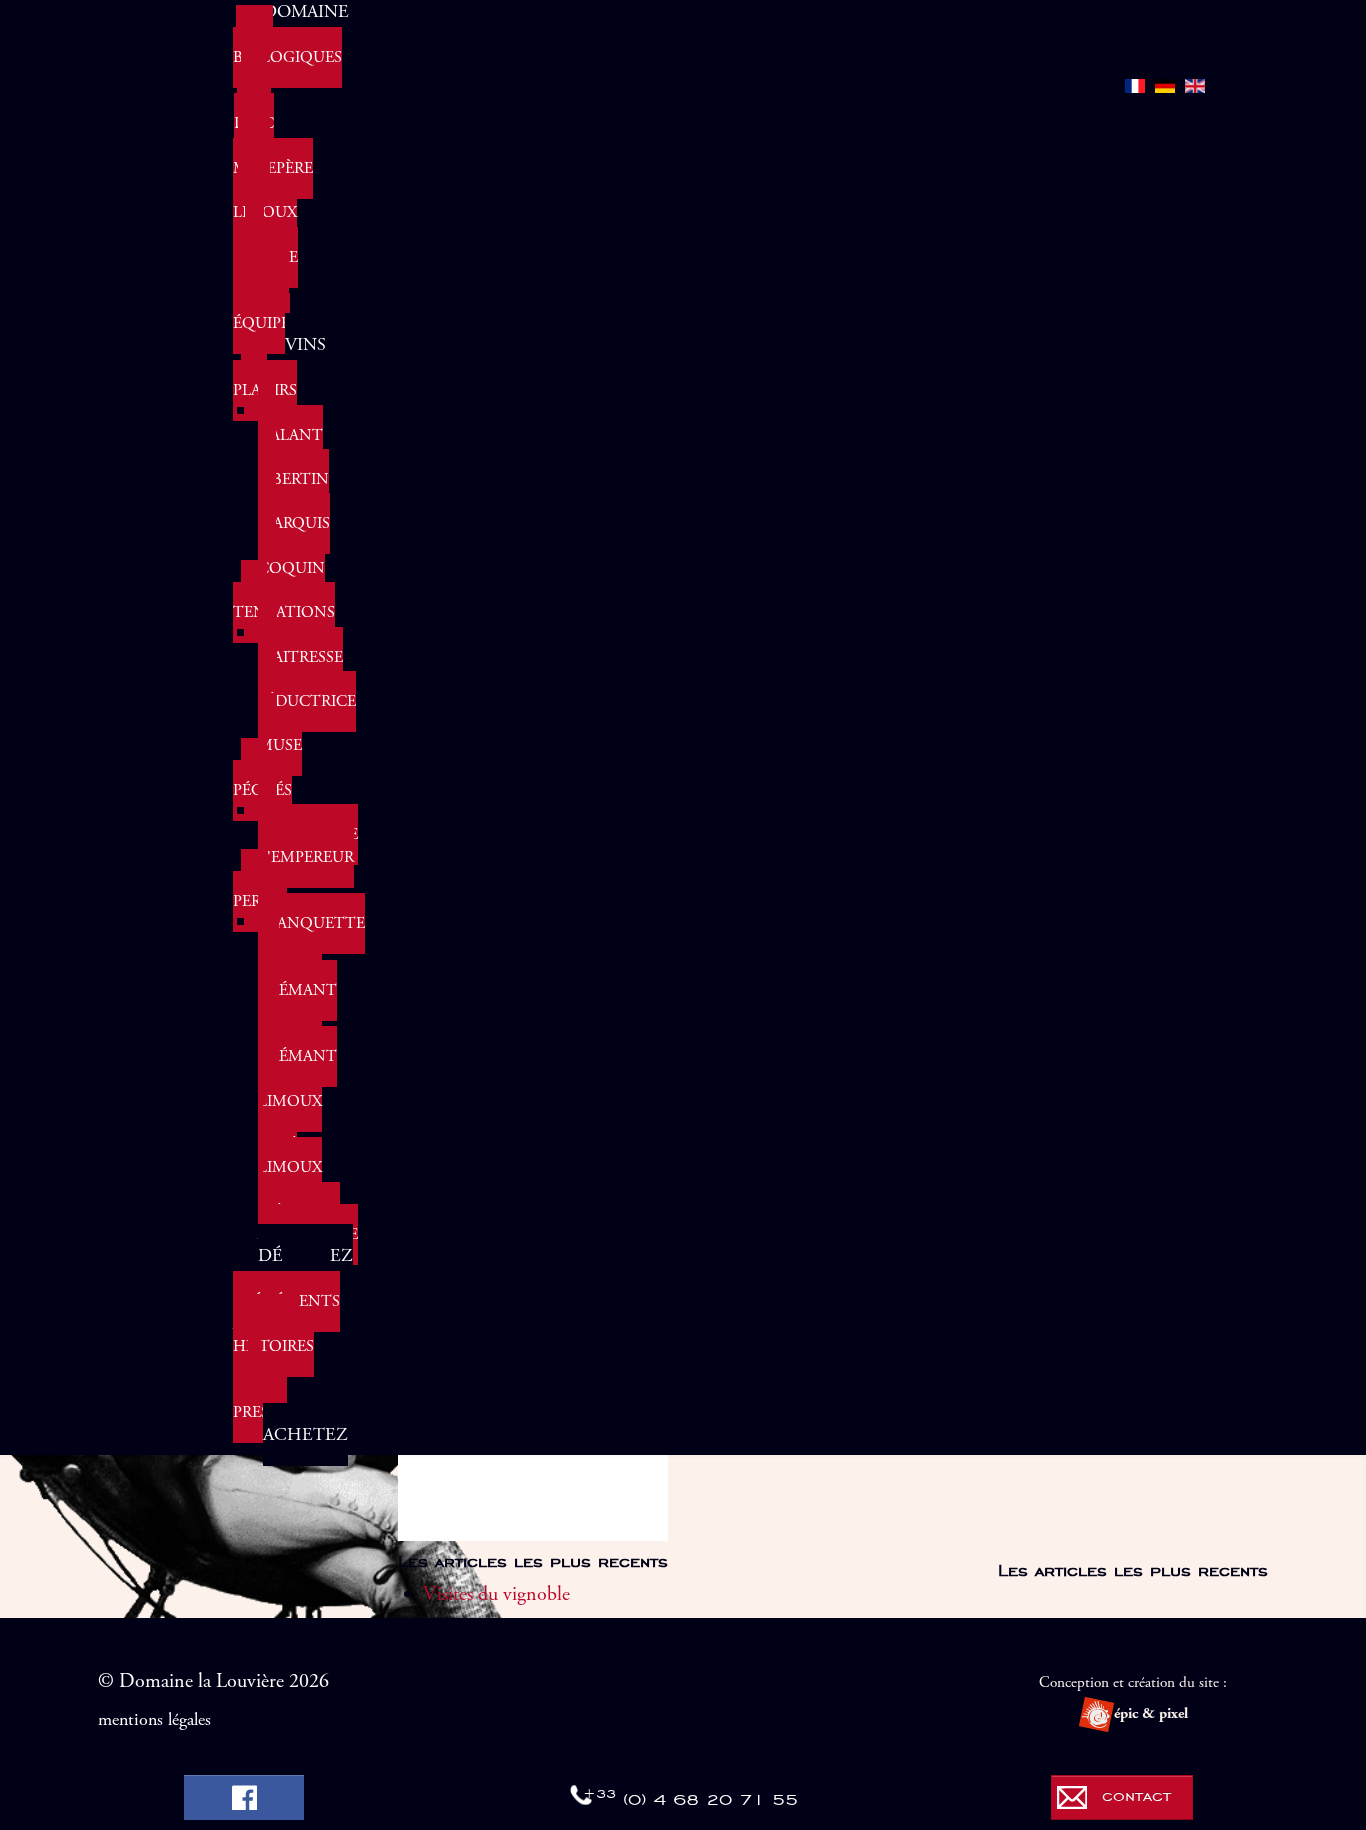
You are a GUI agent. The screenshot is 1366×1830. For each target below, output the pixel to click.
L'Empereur (306, 857)
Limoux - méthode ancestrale (308, 1201)
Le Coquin (291, 557)
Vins (305, 344)
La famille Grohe (265, 256)
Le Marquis (294, 512)
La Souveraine (308, 823)
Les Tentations (284, 601)
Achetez (305, 1434)
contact (1136, 1795)
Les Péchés (262, 779)
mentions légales (154, 1720)
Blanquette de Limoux (311, 945)
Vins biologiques (287, 46)
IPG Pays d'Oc (254, 101)
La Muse (280, 734)
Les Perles (260, 890)
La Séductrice (307, 690)
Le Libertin (293, 468)
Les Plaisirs (265, 379)
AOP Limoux (265, 201)
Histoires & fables (273, 1368)
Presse (259, 1412)
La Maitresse (300, 645)
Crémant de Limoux (297, 1012)
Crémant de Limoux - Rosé (297, 1101)
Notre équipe (261, 312)
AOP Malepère (273, 157)
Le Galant (290, 423)
